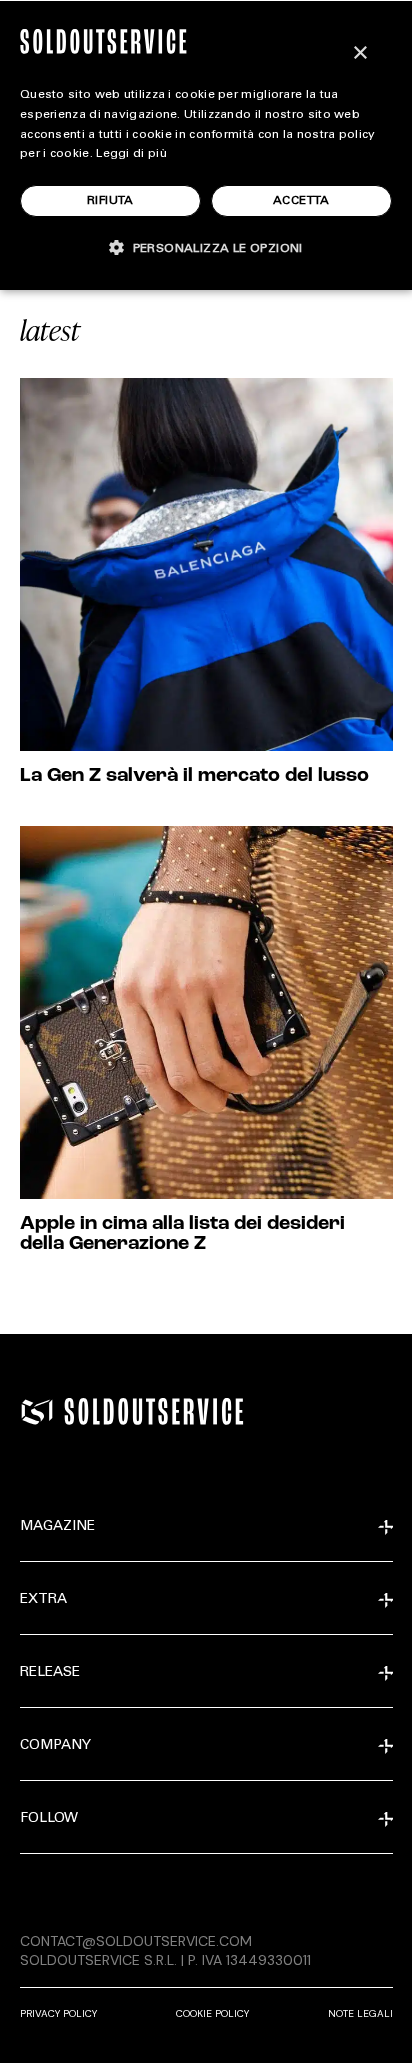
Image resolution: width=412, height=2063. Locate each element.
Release (50, 1673)
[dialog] (206, 145)
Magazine (57, 1527)
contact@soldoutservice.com (136, 1941)
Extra (43, 1600)
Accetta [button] (301, 201)
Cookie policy (212, 2013)
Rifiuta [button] (110, 201)
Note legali (360, 2013)
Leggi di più (131, 154)
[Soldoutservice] (37, 1412)
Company (55, 1746)
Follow (49, 1819)
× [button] (359, 53)
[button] (206, 247)
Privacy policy (58, 2013)
